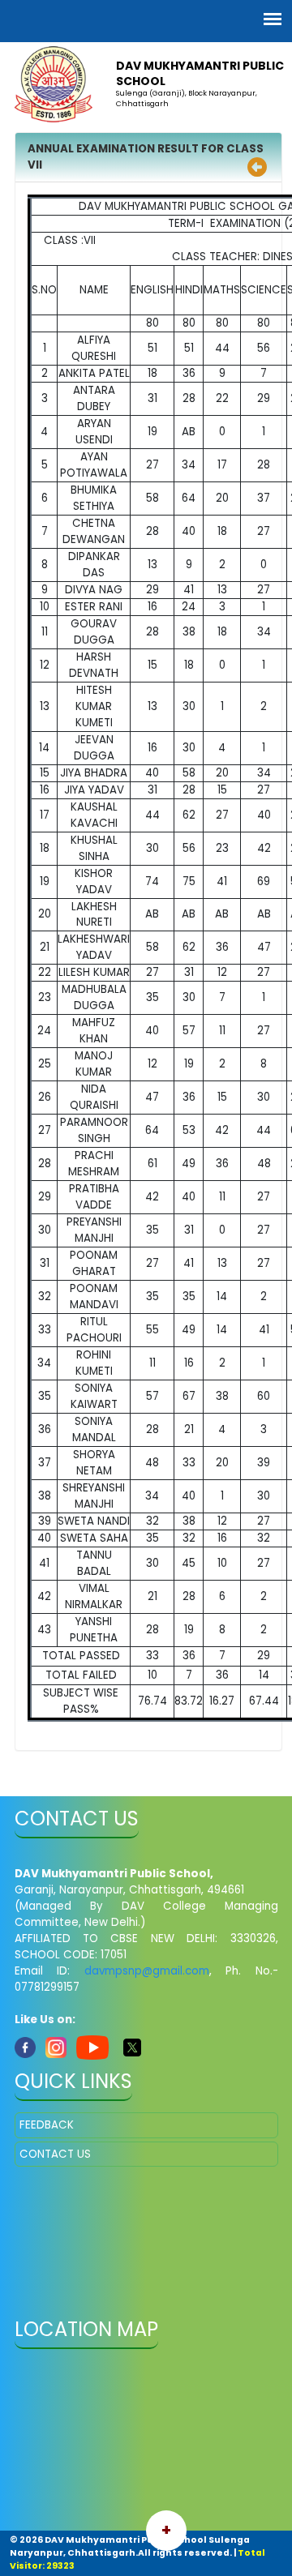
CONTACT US (55, 2154)
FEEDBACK (47, 2125)
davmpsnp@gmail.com (147, 1971)
